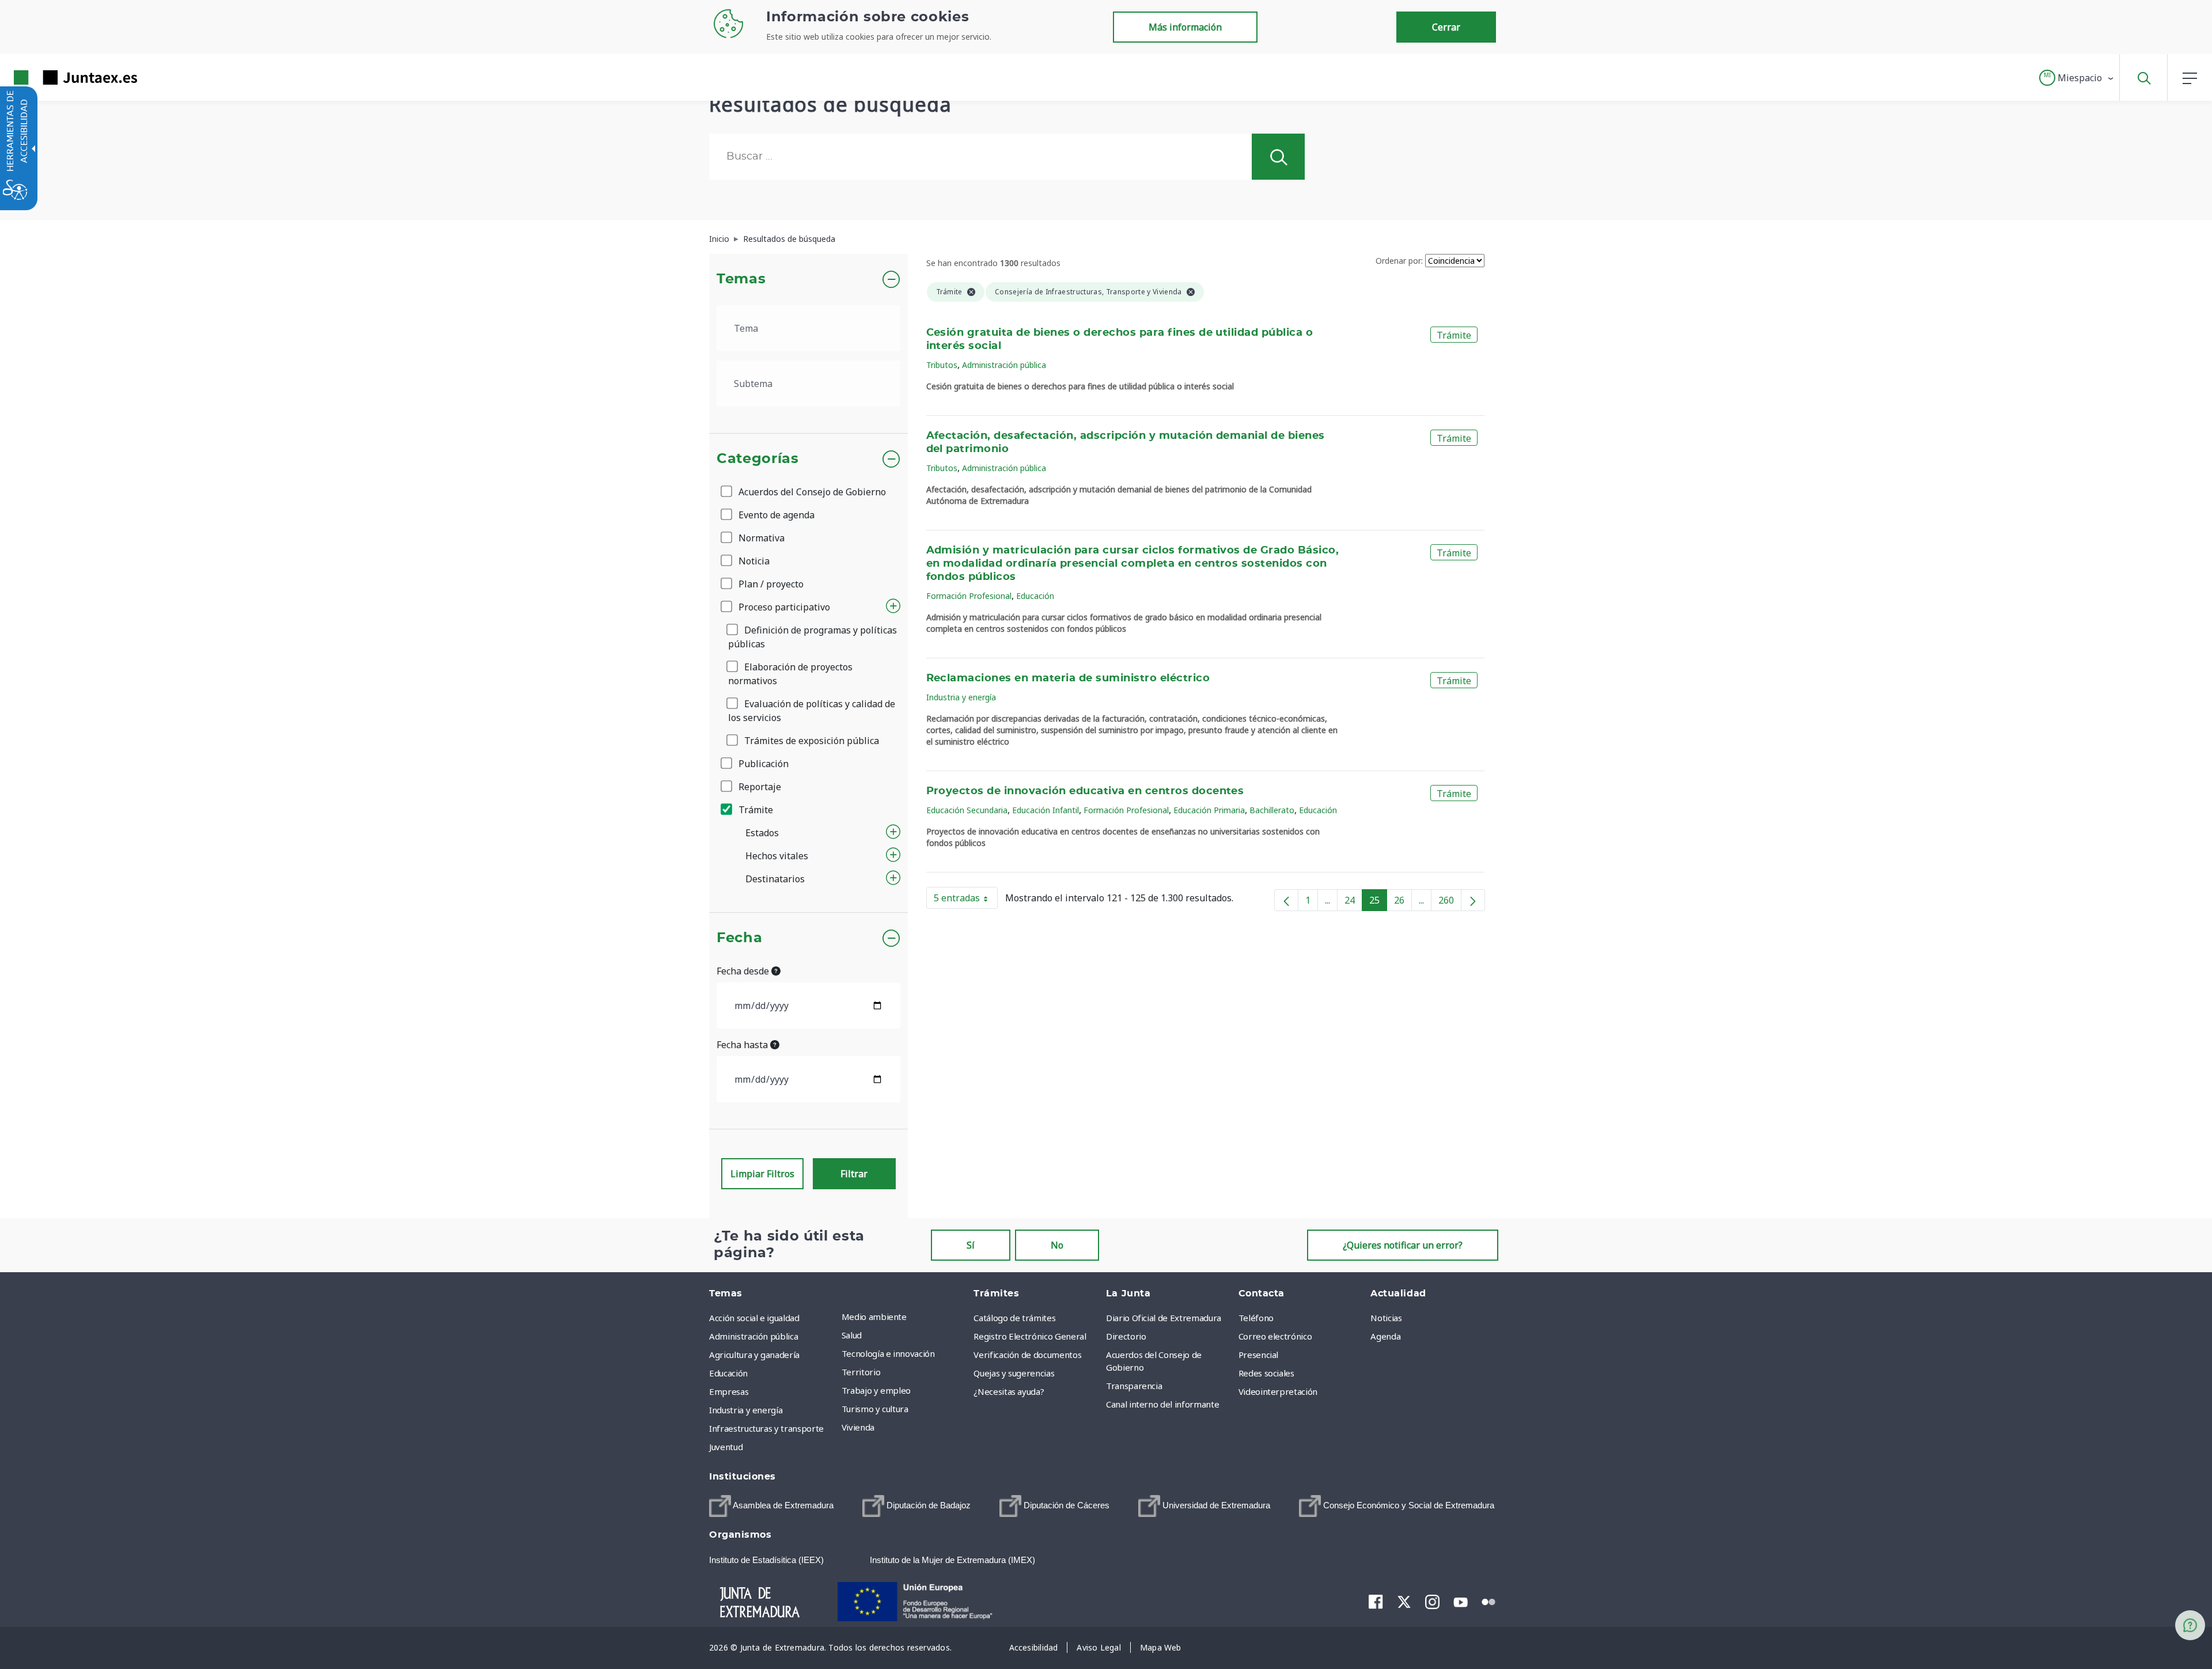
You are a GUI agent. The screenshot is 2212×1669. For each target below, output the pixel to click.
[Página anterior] (1286, 900)
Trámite (755, 810)
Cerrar (1446, 27)
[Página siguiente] (1473, 900)
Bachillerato (1272, 810)
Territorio (861, 1372)
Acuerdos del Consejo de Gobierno (811, 492)
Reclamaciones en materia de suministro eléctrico (1068, 678)
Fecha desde (744, 971)
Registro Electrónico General (1030, 1336)
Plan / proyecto (770, 584)
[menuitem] (905, 1317)
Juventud (726, 1447)
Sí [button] (971, 1245)
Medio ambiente (874, 1317)
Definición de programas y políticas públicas (813, 637)
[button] (2077, 78)
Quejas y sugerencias (1014, 1373)
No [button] (1057, 1245)
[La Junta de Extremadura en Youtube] (1461, 1601)
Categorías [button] (758, 459)
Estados (762, 833)
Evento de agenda (775, 515)
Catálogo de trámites (1014, 1318)
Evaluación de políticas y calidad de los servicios (812, 711)
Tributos (942, 365)
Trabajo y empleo (876, 1390)
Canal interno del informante (1162, 1404)
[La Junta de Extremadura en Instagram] (1432, 1602)
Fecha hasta (743, 1045)
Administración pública (1004, 365)
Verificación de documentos (1027, 1355)
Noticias (1386, 1318)
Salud (852, 1335)
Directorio (1126, 1336)
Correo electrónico (1275, 1336)
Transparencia (1134, 1386)
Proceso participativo (783, 607)
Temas (741, 279)
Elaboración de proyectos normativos (790, 674)
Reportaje (759, 787)
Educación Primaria (1209, 810)
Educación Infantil (1046, 810)
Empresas (729, 1391)
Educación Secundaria (967, 810)
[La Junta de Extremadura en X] (1404, 1602)
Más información (1185, 27)
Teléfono (1256, 1318)
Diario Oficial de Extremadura (1164, 1318)
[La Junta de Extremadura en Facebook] (1376, 1602)
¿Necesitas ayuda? (1009, 1391)
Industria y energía (961, 697)
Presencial (1259, 1355)
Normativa (760, 538)
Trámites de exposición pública (810, 741)
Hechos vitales (777, 856)
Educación (1035, 596)
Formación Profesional (969, 596)
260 (1450, 902)
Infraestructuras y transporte (766, 1428)
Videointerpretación (1278, 1391)
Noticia (753, 561)
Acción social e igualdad (754, 1318)
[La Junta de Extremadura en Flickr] (1489, 1601)
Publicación (762, 764)
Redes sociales (1266, 1373)
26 (1403, 902)
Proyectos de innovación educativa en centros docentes (1085, 791)
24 (1353, 902)
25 (1378, 902)
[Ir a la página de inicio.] (55, 77)
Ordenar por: (1399, 261)
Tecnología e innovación (888, 1353)
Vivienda (858, 1427)
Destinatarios (775, 879)
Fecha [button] (739, 938)
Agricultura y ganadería (754, 1355)
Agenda (1385, 1336)
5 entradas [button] (966, 900)
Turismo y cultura (875, 1409)
